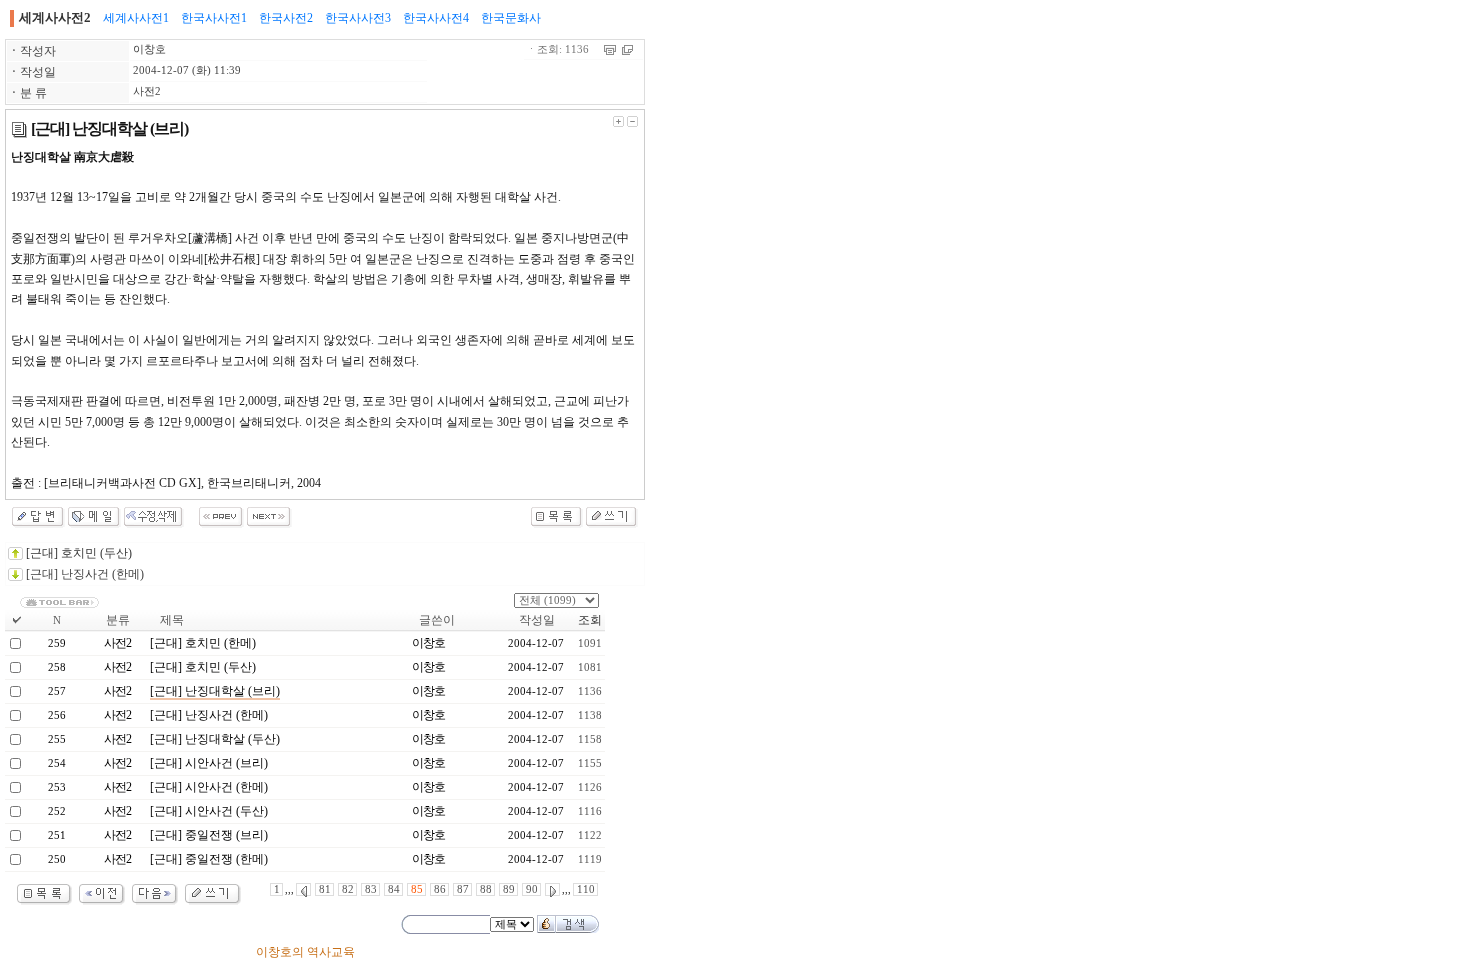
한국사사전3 (358, 18)
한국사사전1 (214, 18)
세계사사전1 (136, 18)
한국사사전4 (436, 18)
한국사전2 (286, 18)
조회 (590, 620)
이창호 (149, 49)
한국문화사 (511, 18)
